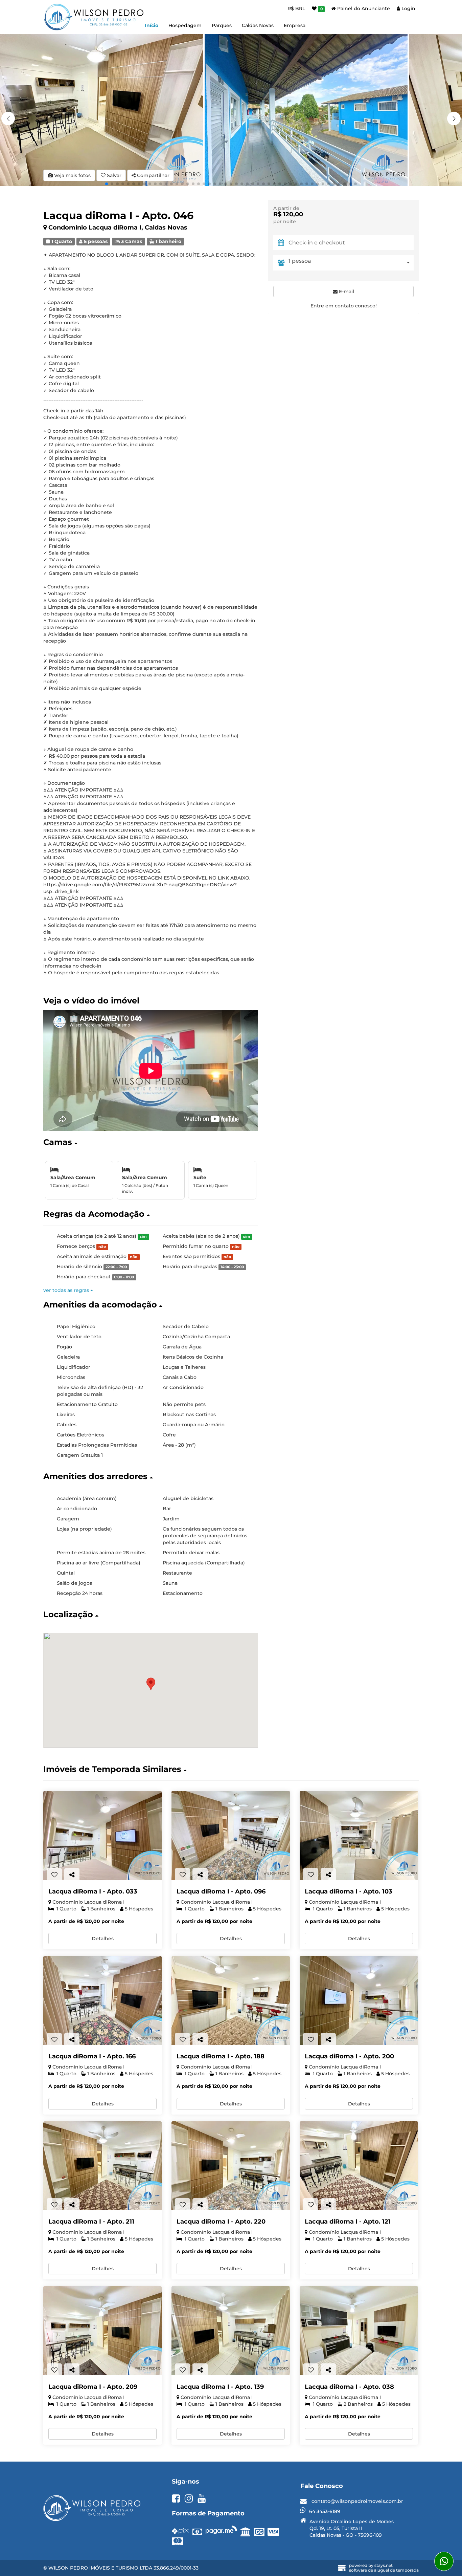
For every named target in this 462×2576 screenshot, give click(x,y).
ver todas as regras (67, 1290)
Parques (222, 25)
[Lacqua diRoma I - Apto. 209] (102, 2331)
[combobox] (351, 263)
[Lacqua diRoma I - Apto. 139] (231, 2331)
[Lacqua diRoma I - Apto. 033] (102, 1835)
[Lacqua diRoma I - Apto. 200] (359, 2001)
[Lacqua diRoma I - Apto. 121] (359, 2166)
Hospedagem (185, 25)
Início (152, 25)
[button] (454, 118)
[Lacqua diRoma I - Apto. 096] (231, 1835)
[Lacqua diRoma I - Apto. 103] (359, 1835)
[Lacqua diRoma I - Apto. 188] (231, 2001)
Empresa (295, 25)
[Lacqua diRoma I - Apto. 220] (231, 2166)
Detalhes (103, 1939)
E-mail (346, 291)
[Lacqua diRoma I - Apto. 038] (359, 2331)
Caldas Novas (258, 25)
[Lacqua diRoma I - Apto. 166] (102, 2001)
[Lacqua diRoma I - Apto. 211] (102, 2166)
